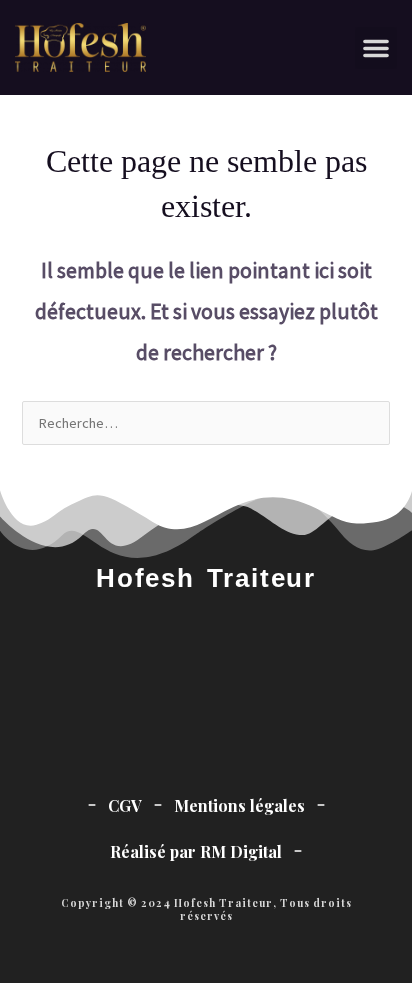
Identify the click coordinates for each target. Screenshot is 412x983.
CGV (125, 805)
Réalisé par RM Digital (196, 851)
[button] (376, 48)
